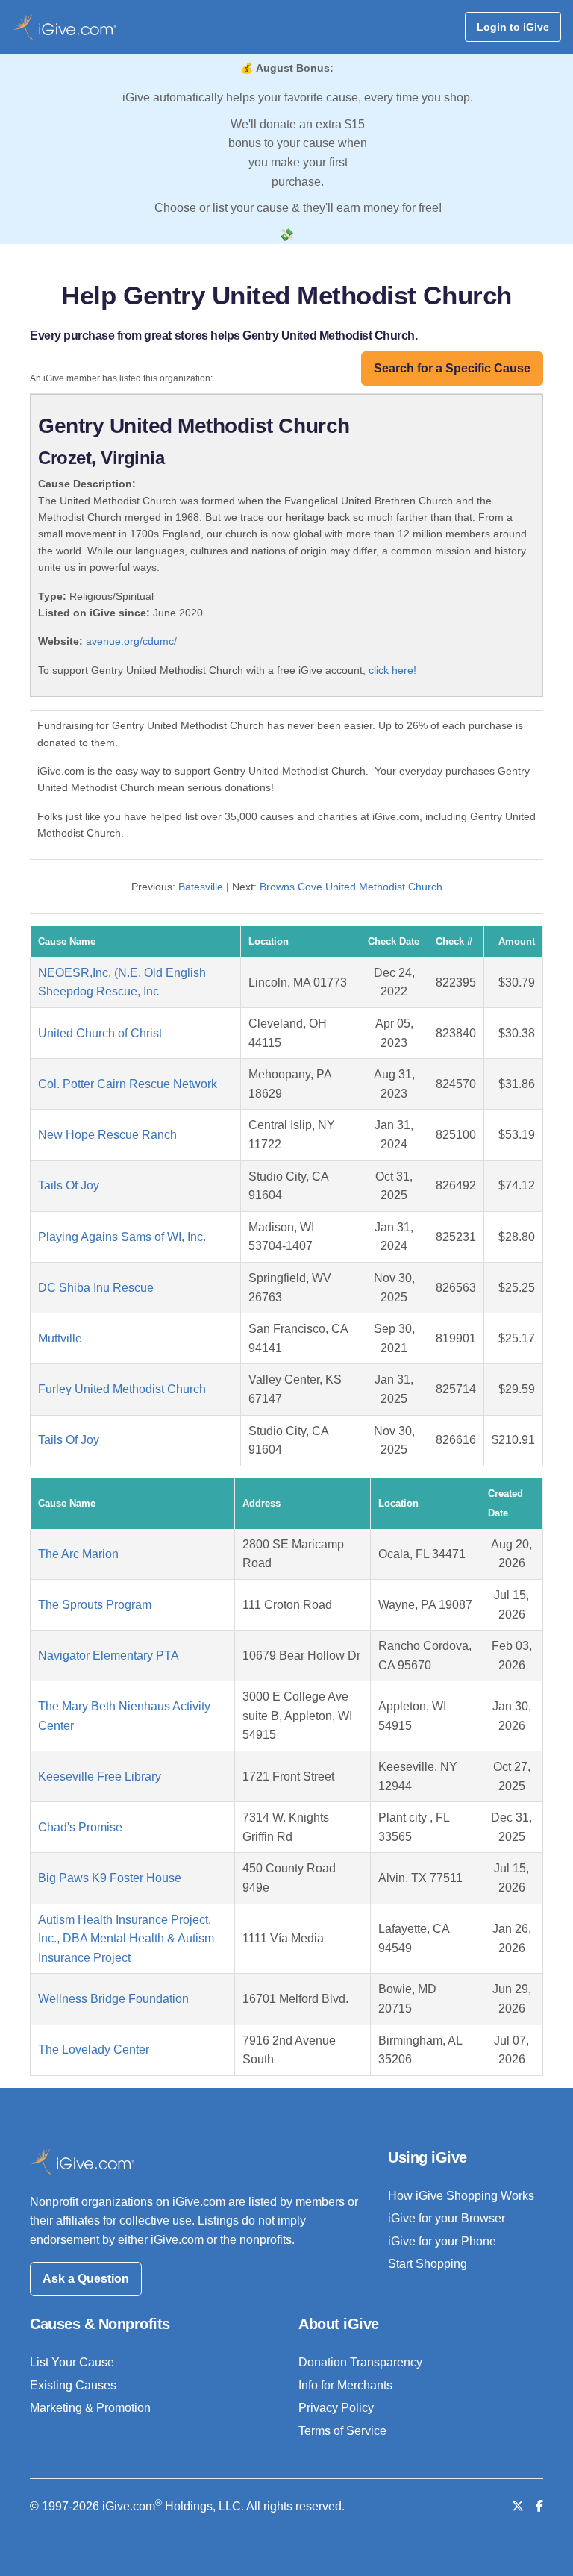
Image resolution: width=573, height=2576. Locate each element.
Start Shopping (428, 2264)
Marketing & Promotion (90, 2408)
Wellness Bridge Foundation (113, 1999)
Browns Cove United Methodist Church (351, 887)
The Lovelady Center (94, 2050)
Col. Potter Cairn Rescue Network (128, 1084)
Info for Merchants (345, 2385)
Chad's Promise (80, 1827)
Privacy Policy (336, 2408)
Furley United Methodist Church (122, 1389)
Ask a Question (86, 2279)
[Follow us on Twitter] (518, 2506)
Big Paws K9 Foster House (110, 1878)
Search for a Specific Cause (452, 368)
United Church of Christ (100, 1033)
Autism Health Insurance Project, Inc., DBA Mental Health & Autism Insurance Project (126, 1939)
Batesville (201, 887)
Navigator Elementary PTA (109, 1656)
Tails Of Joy (69, 1185)
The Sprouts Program (95, 1605)
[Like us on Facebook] (539, 2506)
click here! (392, 670)
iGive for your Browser (447, 2218)
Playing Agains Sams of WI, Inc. (122, 1237)
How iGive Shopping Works (461, 2196)
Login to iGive (513, 27)
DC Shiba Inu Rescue (96, 1288)
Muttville (60, 1338)
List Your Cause (72, 2362)
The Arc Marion (78, 1554)
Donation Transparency (360, 2362)
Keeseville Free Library (100, 1776)
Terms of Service (342, 2431)
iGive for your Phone (442, 2241)
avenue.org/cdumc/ (131, 641)
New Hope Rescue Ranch (107, 1135)
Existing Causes (73, 2385)
